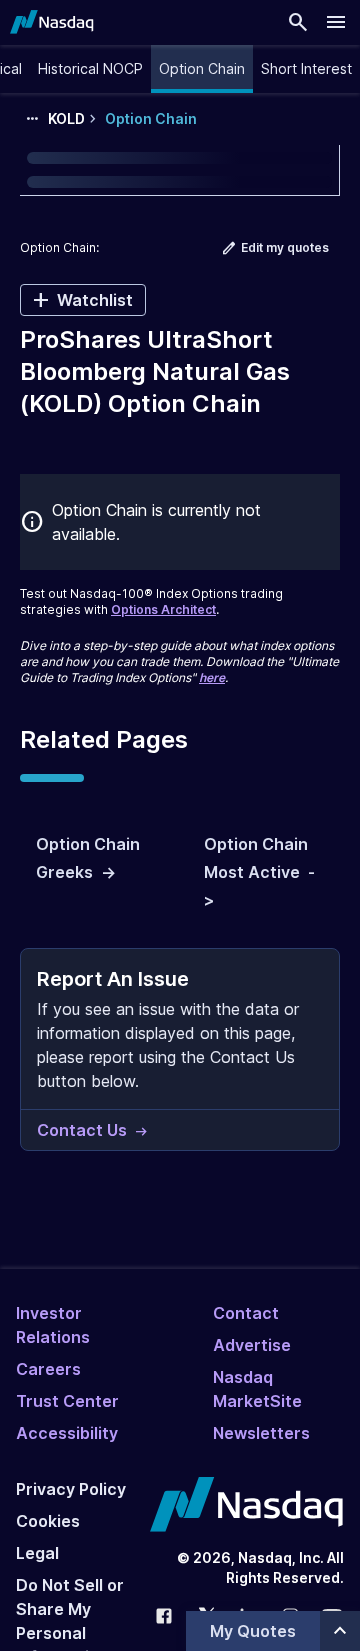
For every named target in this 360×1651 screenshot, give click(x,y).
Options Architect (163, 609)
